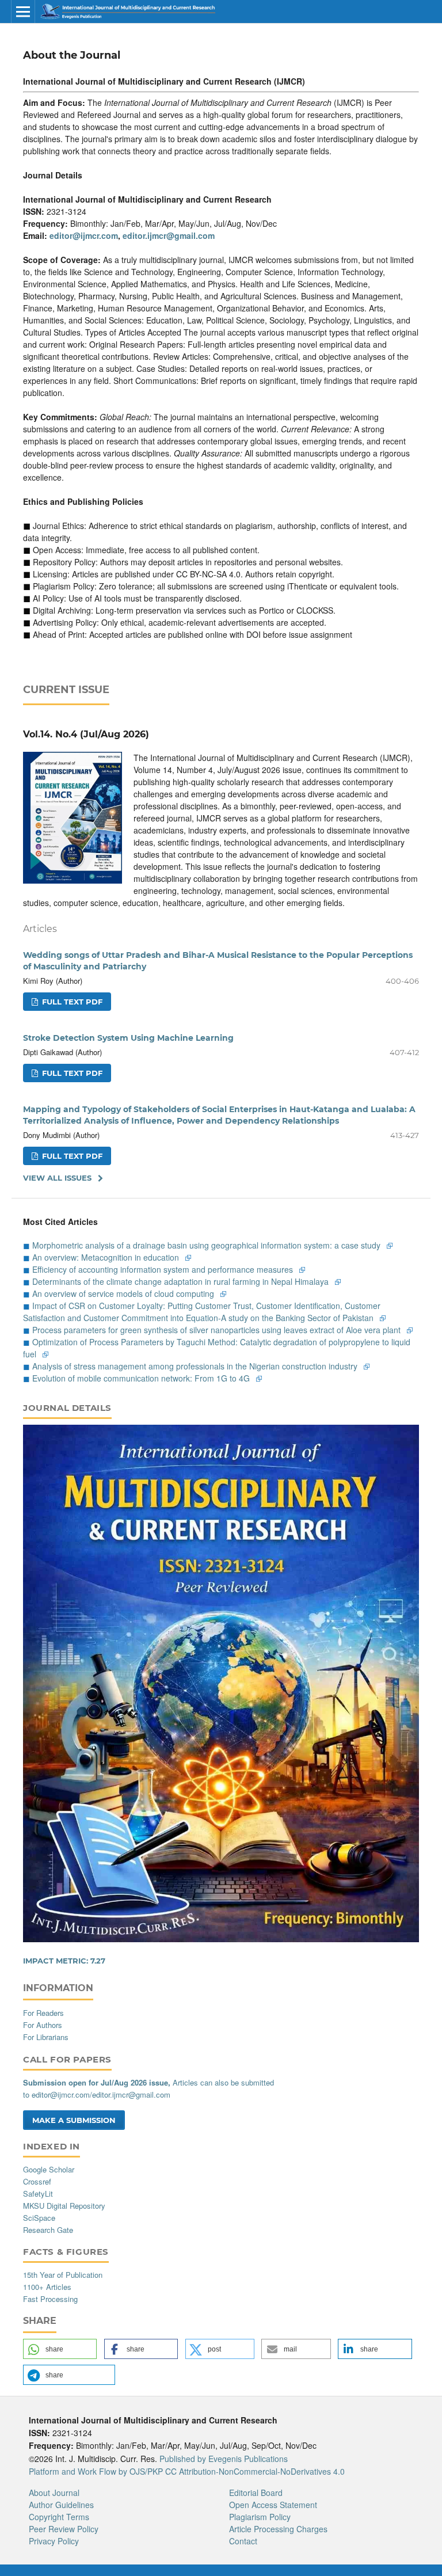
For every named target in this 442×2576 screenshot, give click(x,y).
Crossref (37, 2181)
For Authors (43, 2025)
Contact (243, 2541)
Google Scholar (49, 2169)
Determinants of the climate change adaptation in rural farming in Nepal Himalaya (182, 1281)
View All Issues (57, 1178)
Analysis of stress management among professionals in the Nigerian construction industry (196, 1366)
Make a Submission (74, 2120)
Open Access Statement (273, 2505)
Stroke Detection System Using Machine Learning (128, 1038)
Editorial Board (256, 2493)
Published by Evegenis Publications (224, 2459)
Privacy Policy (54, 2541)
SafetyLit (38, 2193)
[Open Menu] (23, 12)
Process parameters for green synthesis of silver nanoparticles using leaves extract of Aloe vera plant (218, 1330)
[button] (60, 2349)
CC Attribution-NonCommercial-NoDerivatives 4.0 (255, 2471)
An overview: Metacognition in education (107, 1257)
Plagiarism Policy (260, 2517)
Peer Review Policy (64, 2529)
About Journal (54, 2493)
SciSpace (39, 2218)
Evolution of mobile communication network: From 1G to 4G (142, 1378)
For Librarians (46, 2037)
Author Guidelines (61, 2505)
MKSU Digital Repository (64, 2206)
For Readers (43, 2013)
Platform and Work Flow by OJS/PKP (96, 2471)
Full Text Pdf (71, 1002)
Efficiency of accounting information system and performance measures (164, 1269)
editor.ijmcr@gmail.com (169, 235)
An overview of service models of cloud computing (124, 1293)
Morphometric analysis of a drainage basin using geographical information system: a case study (207, 1245)
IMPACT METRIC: (64, 1961)
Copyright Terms (59, 2517)
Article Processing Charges (278, 2529)
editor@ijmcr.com (84, 235)
